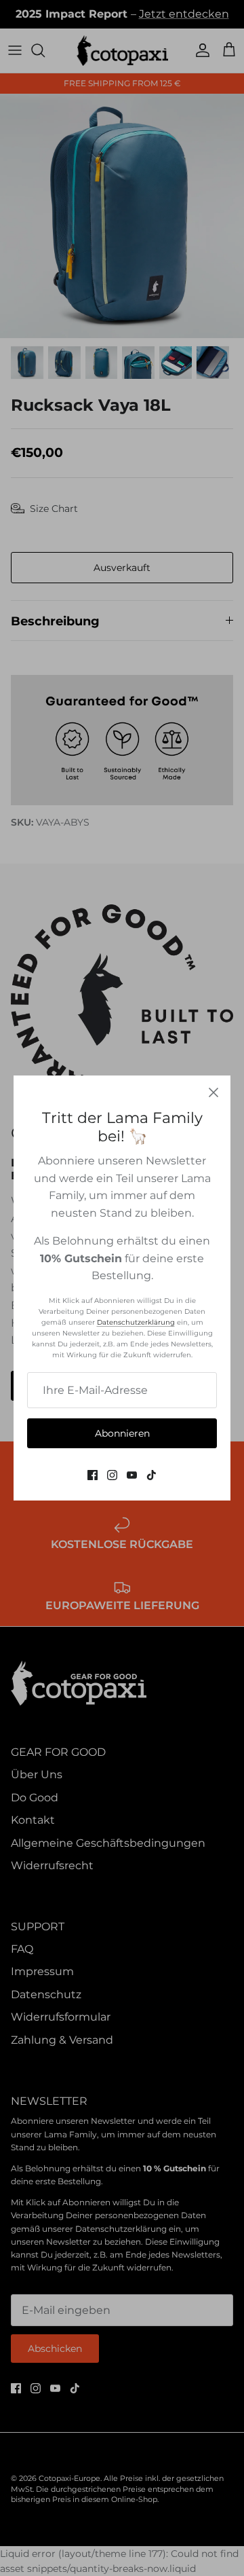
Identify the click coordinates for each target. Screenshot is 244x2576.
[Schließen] (213, 1092)
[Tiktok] (151, 1475)
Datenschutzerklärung (136, 1322)
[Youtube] (132, 1475)
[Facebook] (93, 1475)
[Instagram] (112, 1475)
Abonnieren (122, 1433)
